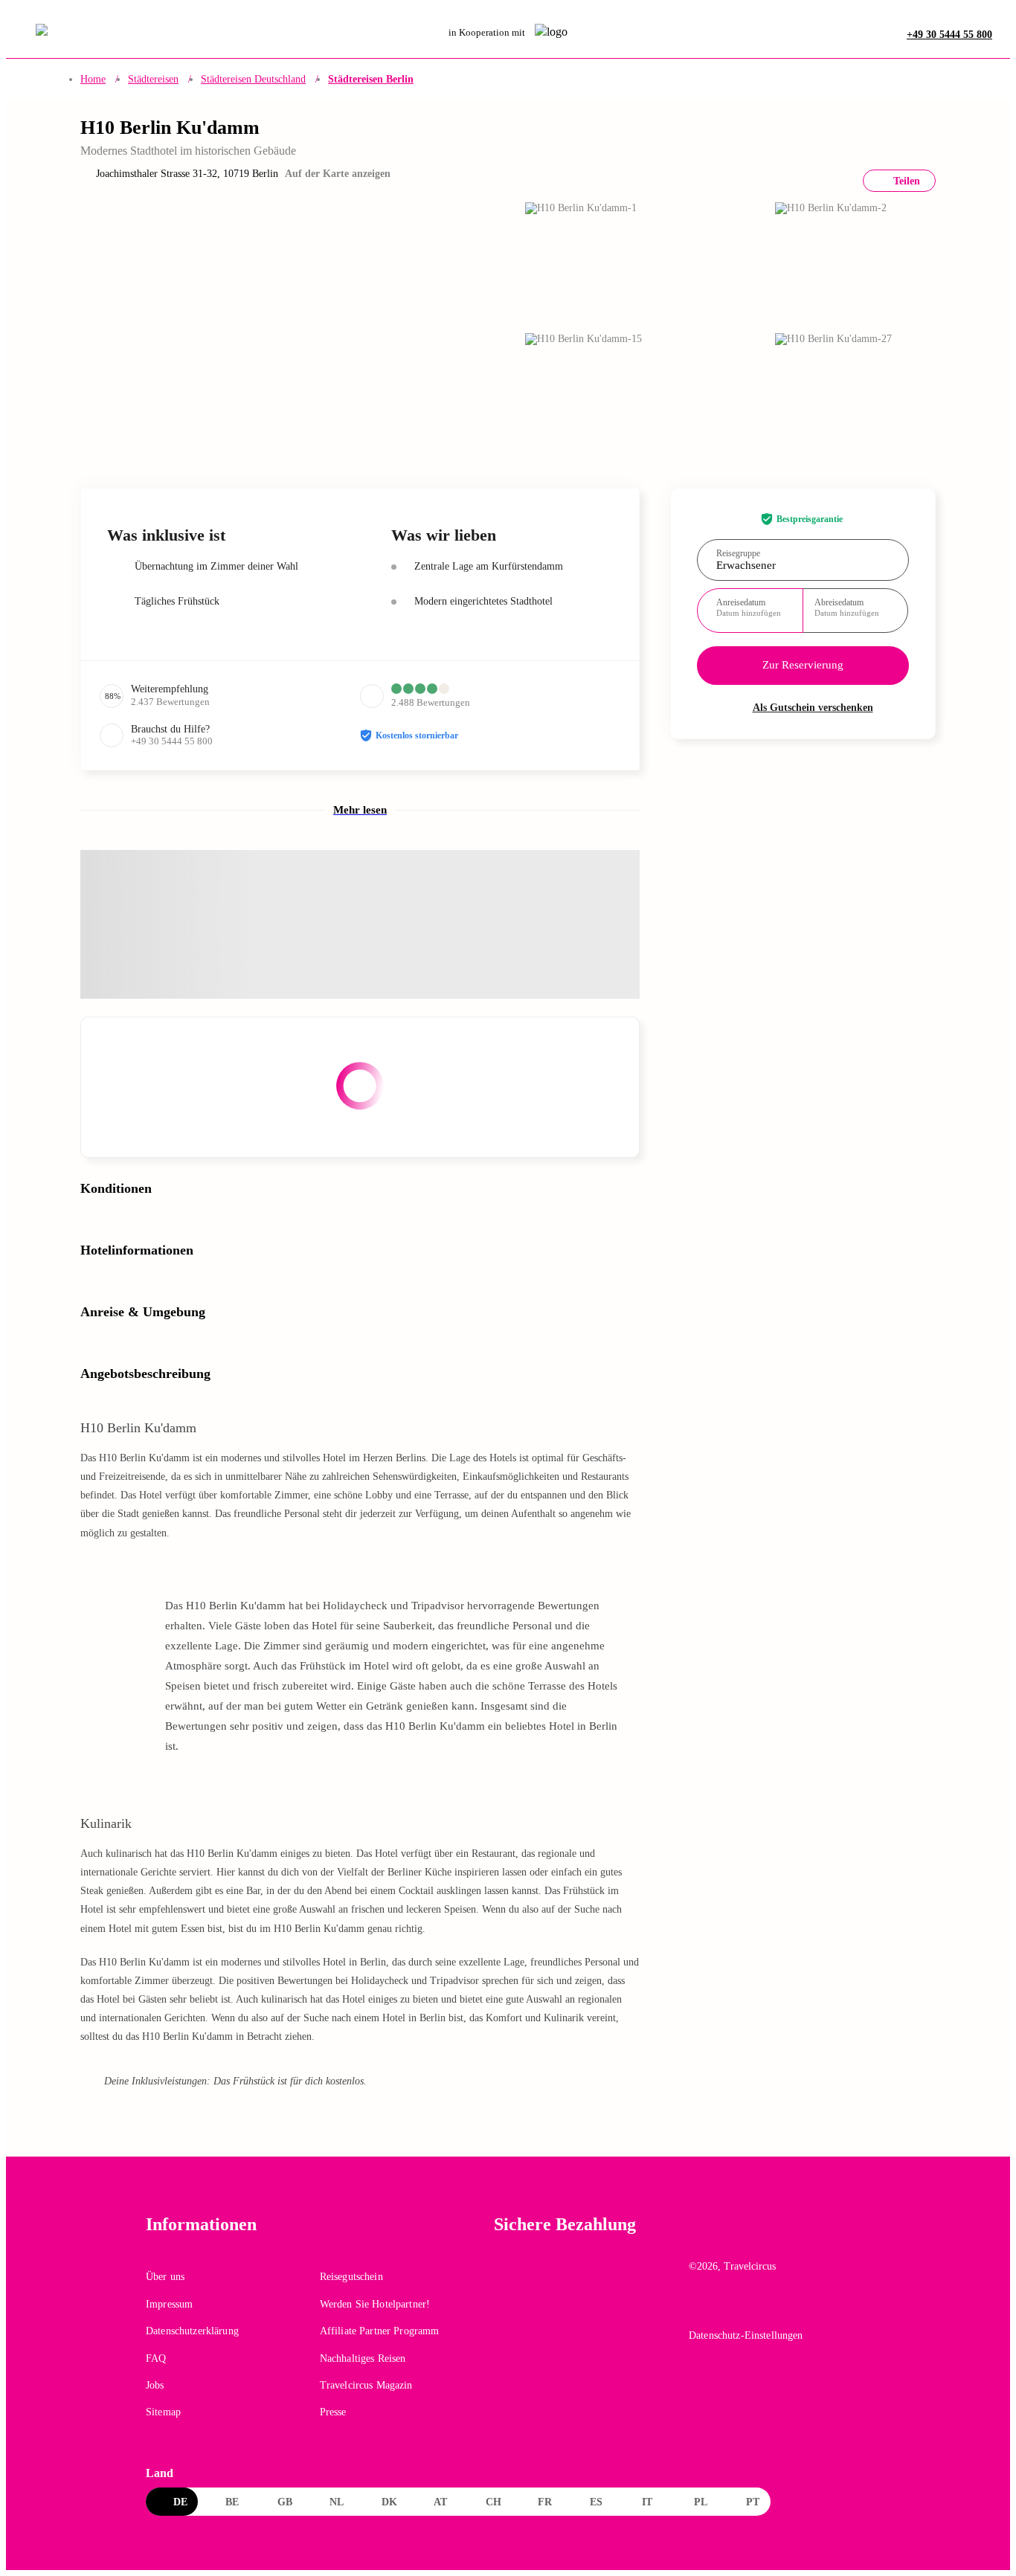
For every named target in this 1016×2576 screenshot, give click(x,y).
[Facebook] (699, 2308)
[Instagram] (731, 2308)
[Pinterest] (763, 2308)
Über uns (165, 2277)
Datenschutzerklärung (192, 2331)
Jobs (155, 2385)
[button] (266, 326)
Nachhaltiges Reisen (363, 2358)
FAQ (156, 2358)
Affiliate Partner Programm (380, 2331)
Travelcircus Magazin (366, 2385)
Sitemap (163, 2412)
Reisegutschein (351, 2277)
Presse (333, 2412)
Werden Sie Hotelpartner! (375, 2304)
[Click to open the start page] (779, 2236)
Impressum (169, 2304)
